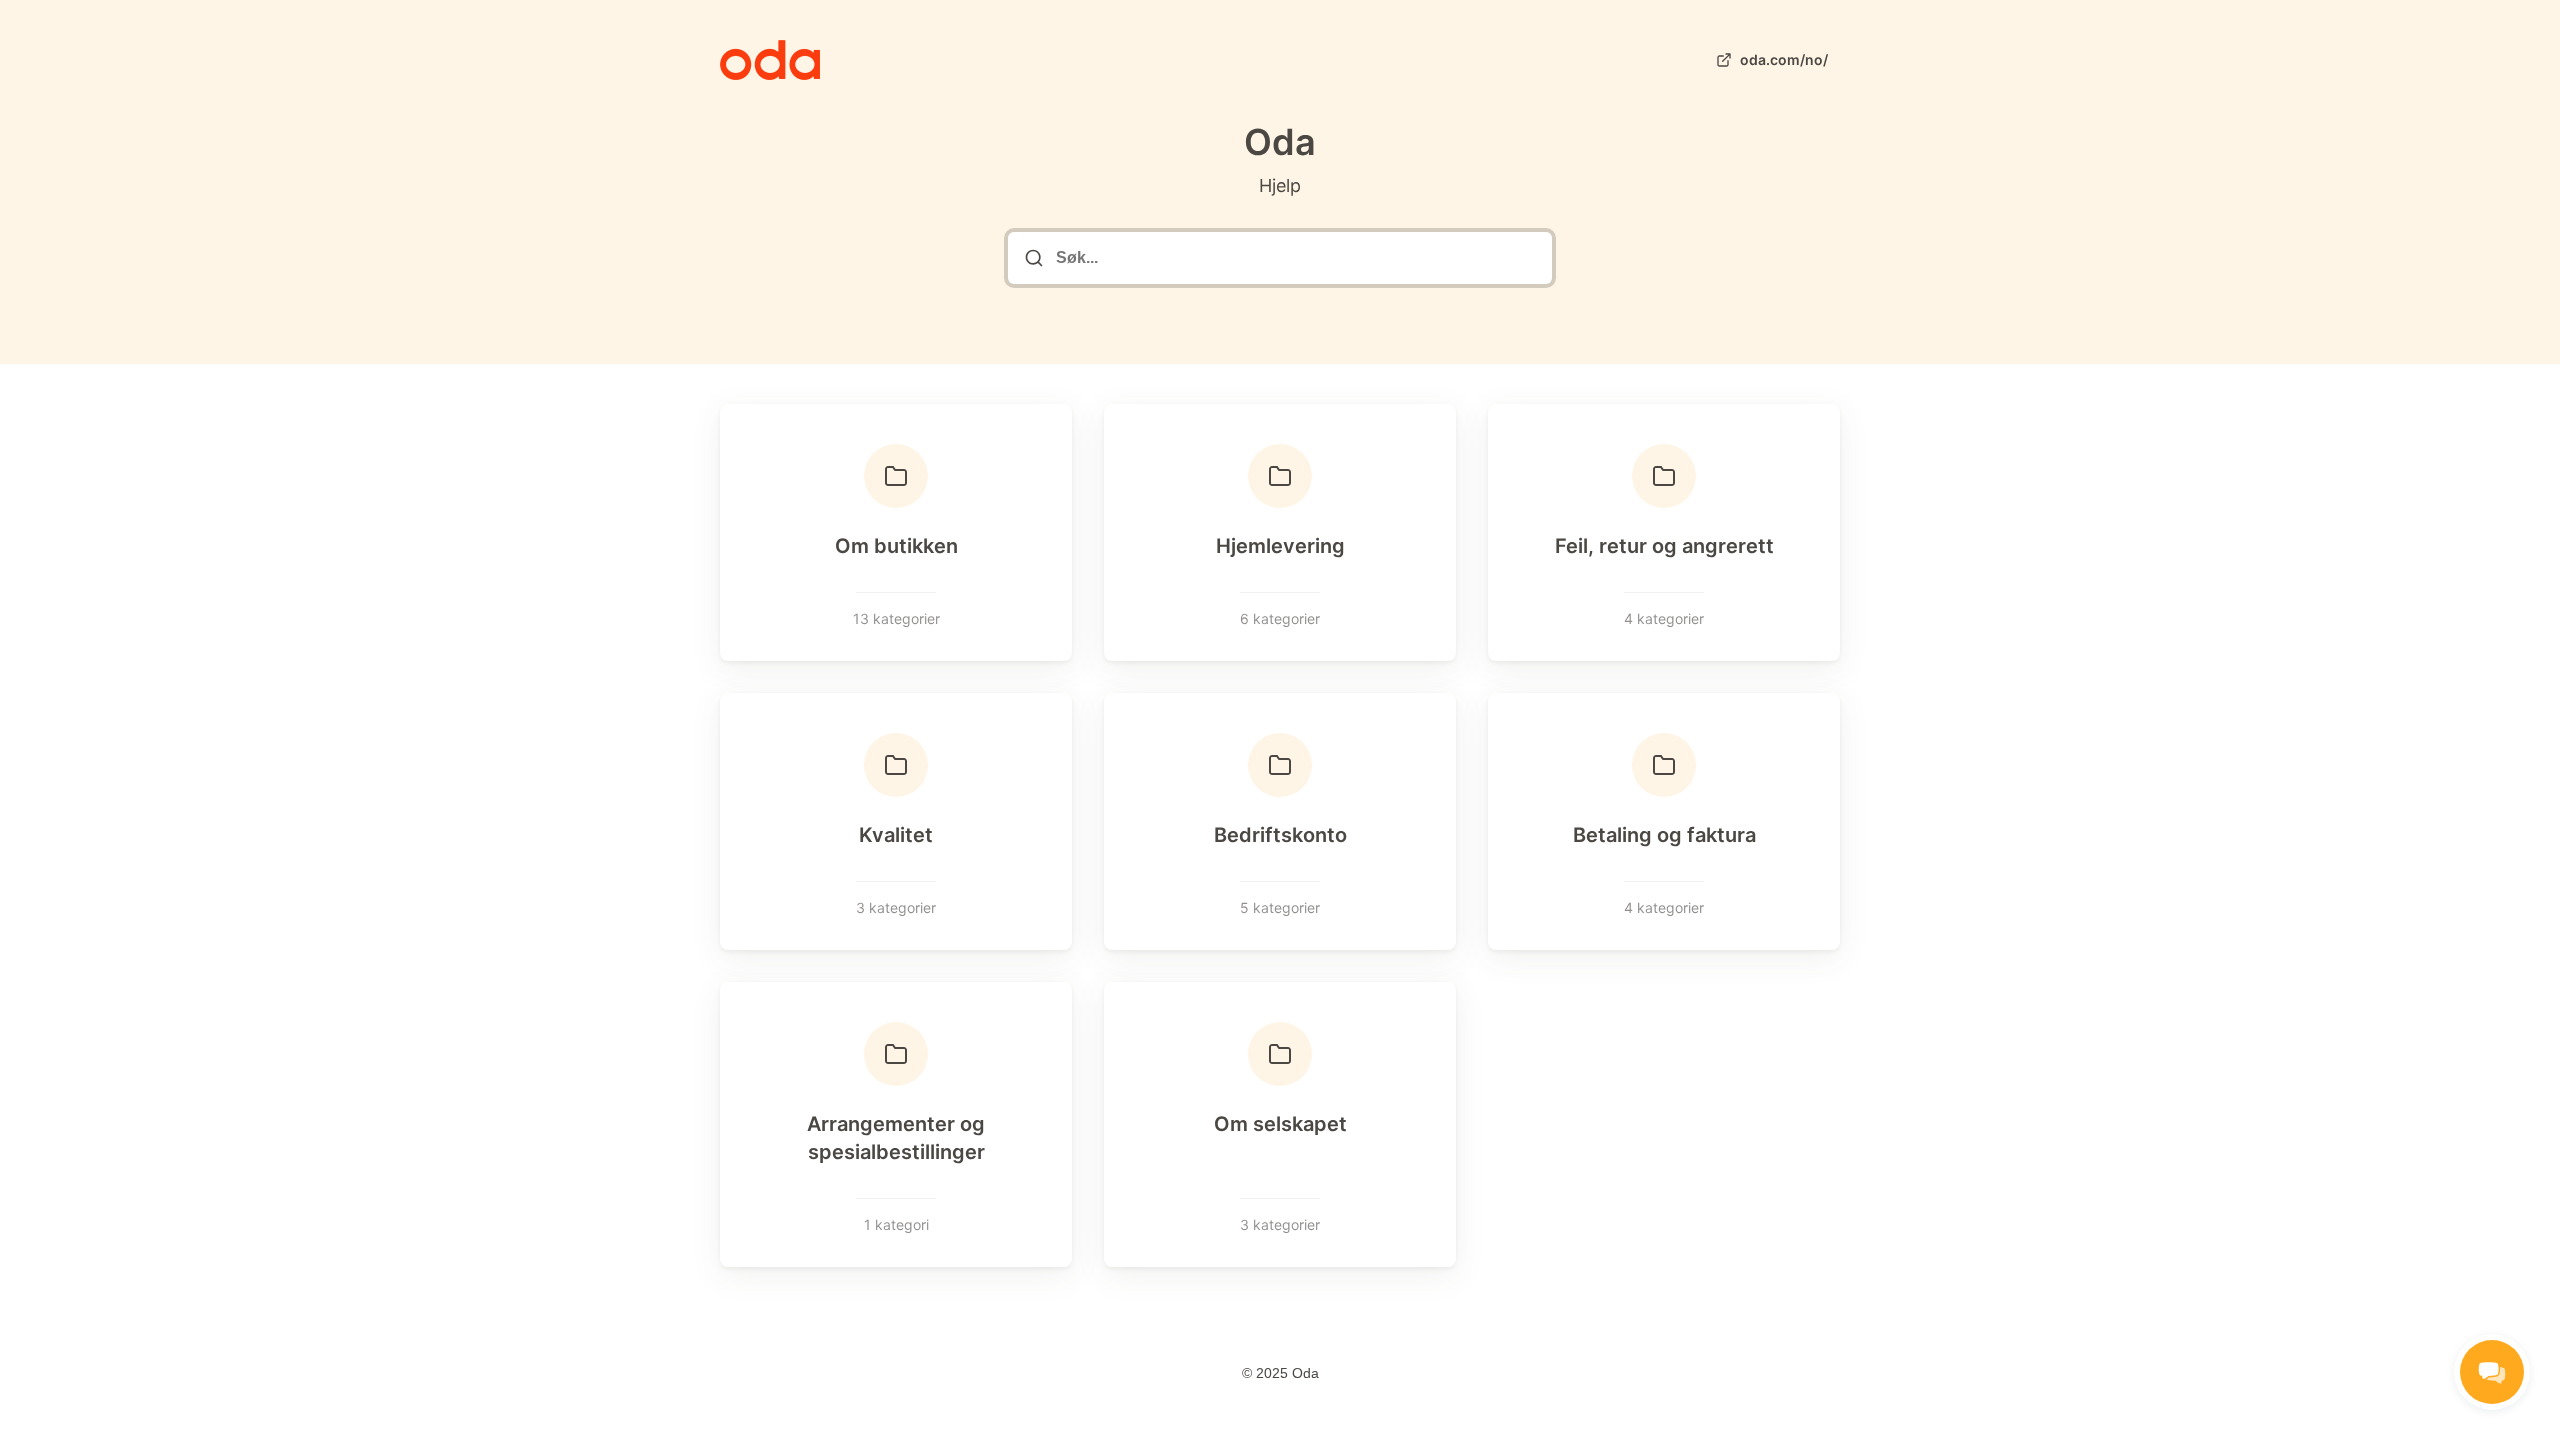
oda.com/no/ (1784, 59)
